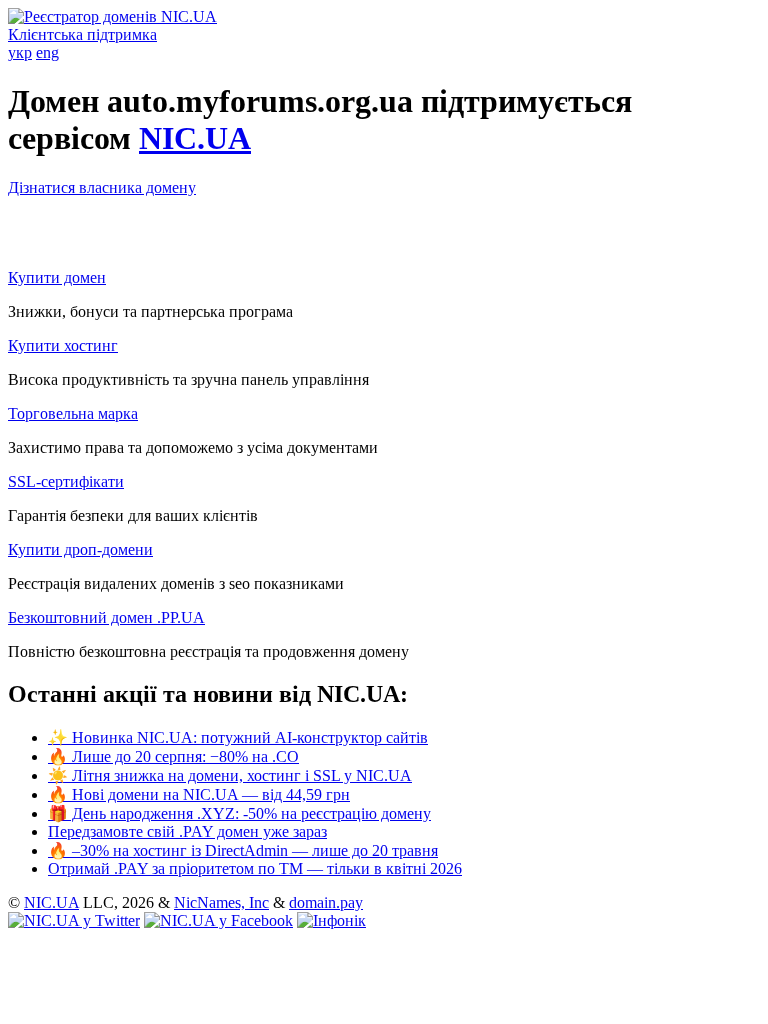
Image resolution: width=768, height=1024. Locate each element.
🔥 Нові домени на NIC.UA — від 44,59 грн (199, 794)
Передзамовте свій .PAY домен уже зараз (187, 831)
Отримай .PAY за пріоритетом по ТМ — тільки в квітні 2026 (255, 868)
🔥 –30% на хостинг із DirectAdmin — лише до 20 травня (243, 850)
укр (20, 52)
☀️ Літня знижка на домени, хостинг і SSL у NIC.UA (230, 775)
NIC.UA (195, 138)
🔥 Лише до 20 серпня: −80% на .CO (173, 756)
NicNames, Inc (221, 902)
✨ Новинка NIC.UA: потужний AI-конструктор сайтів (238, 737)
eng (47, 52)
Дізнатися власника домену (102, 187)
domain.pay (326, 902)
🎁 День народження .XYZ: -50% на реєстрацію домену (239, 813)
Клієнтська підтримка (82, 34)
